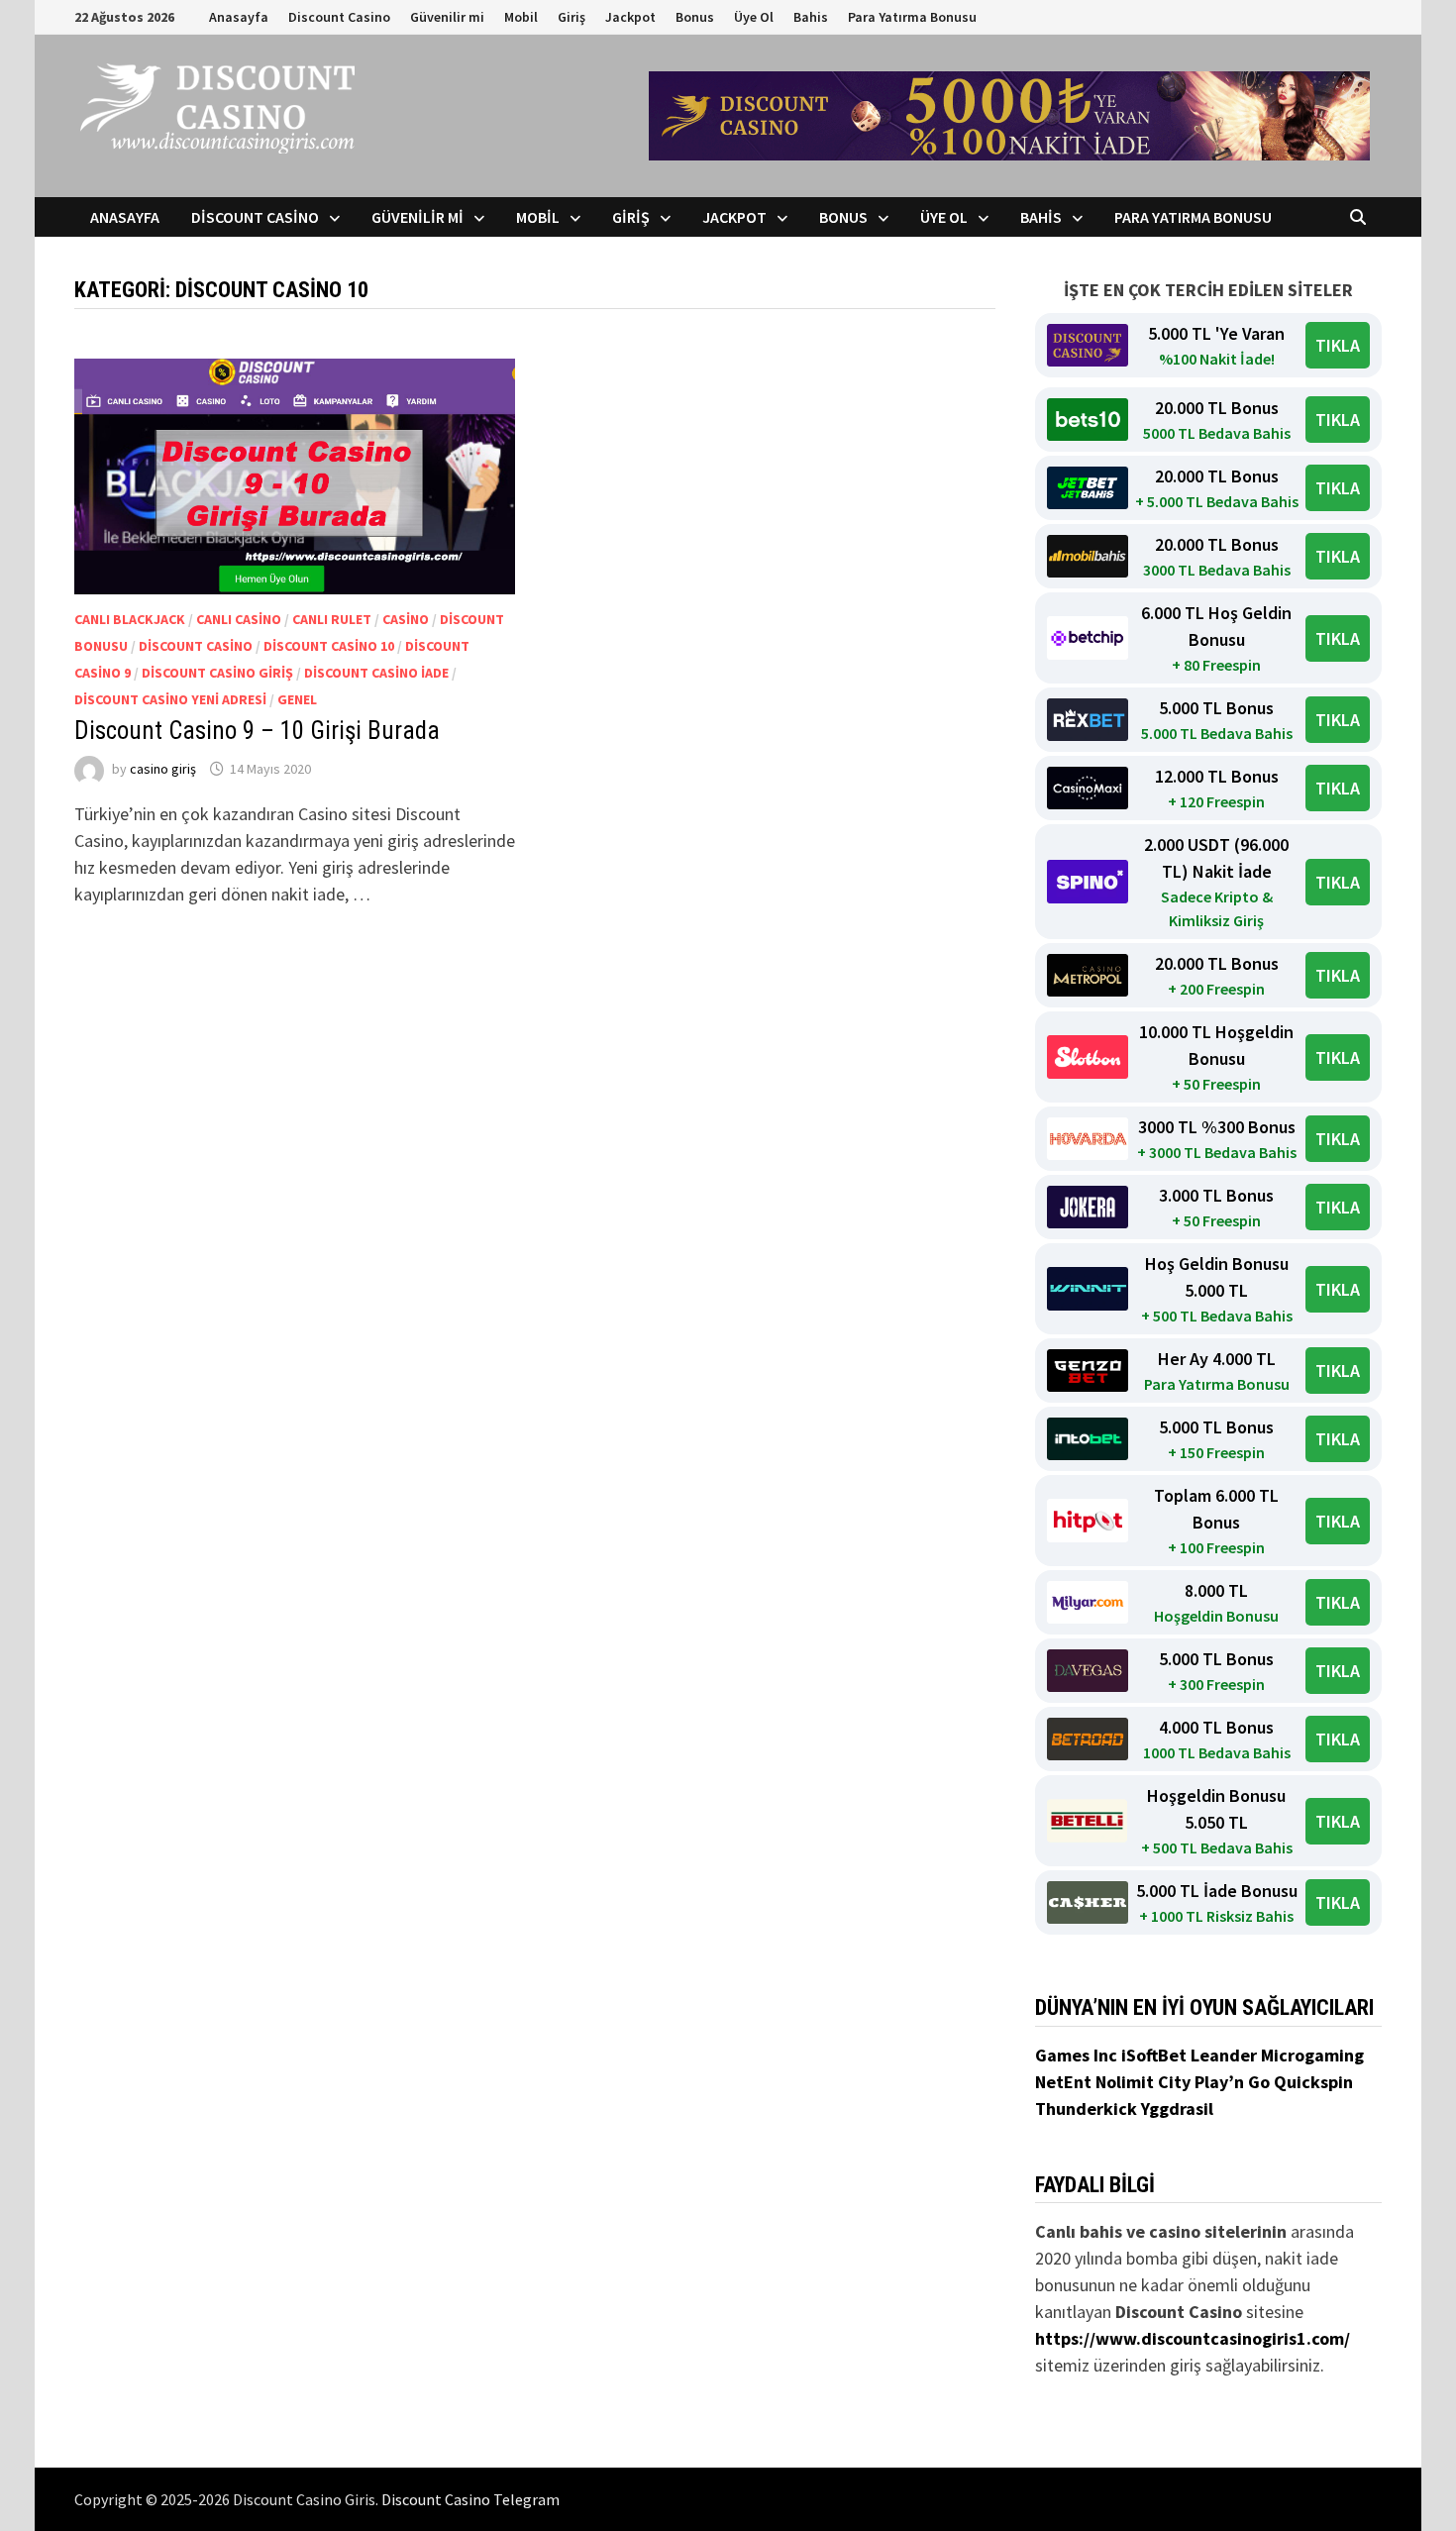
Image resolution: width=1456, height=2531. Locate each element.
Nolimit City (1145, 2082)
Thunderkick (1088, 2109)
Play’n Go (1234, 2082)
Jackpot (630, 17)
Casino (406, 619)
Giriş (572, 17)
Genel (297, 699)
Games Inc (1078, 2055)
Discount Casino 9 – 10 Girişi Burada (257, 731)
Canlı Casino (239, 619)
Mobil (521, 17)
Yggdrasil (1177, 2109)
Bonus (695, 17)
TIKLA (1338, 345)
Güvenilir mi (447, 17)
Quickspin (1313, 2082)
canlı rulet (332, 619)
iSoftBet (1156, 2055)
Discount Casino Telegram (470, 2499)
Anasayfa (239, 17)
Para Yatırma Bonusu (912, 17)
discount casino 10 (329, 646)
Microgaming (1312, 2055)
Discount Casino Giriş (217, 673)
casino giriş (163, 769)
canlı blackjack (130, 619)
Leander (1226, 2055)
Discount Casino (339, 17)
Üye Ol (754, 17)
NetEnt (1063, 2082)
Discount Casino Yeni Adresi (170, 699)
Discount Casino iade (376, 673)
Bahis (811, 17)
